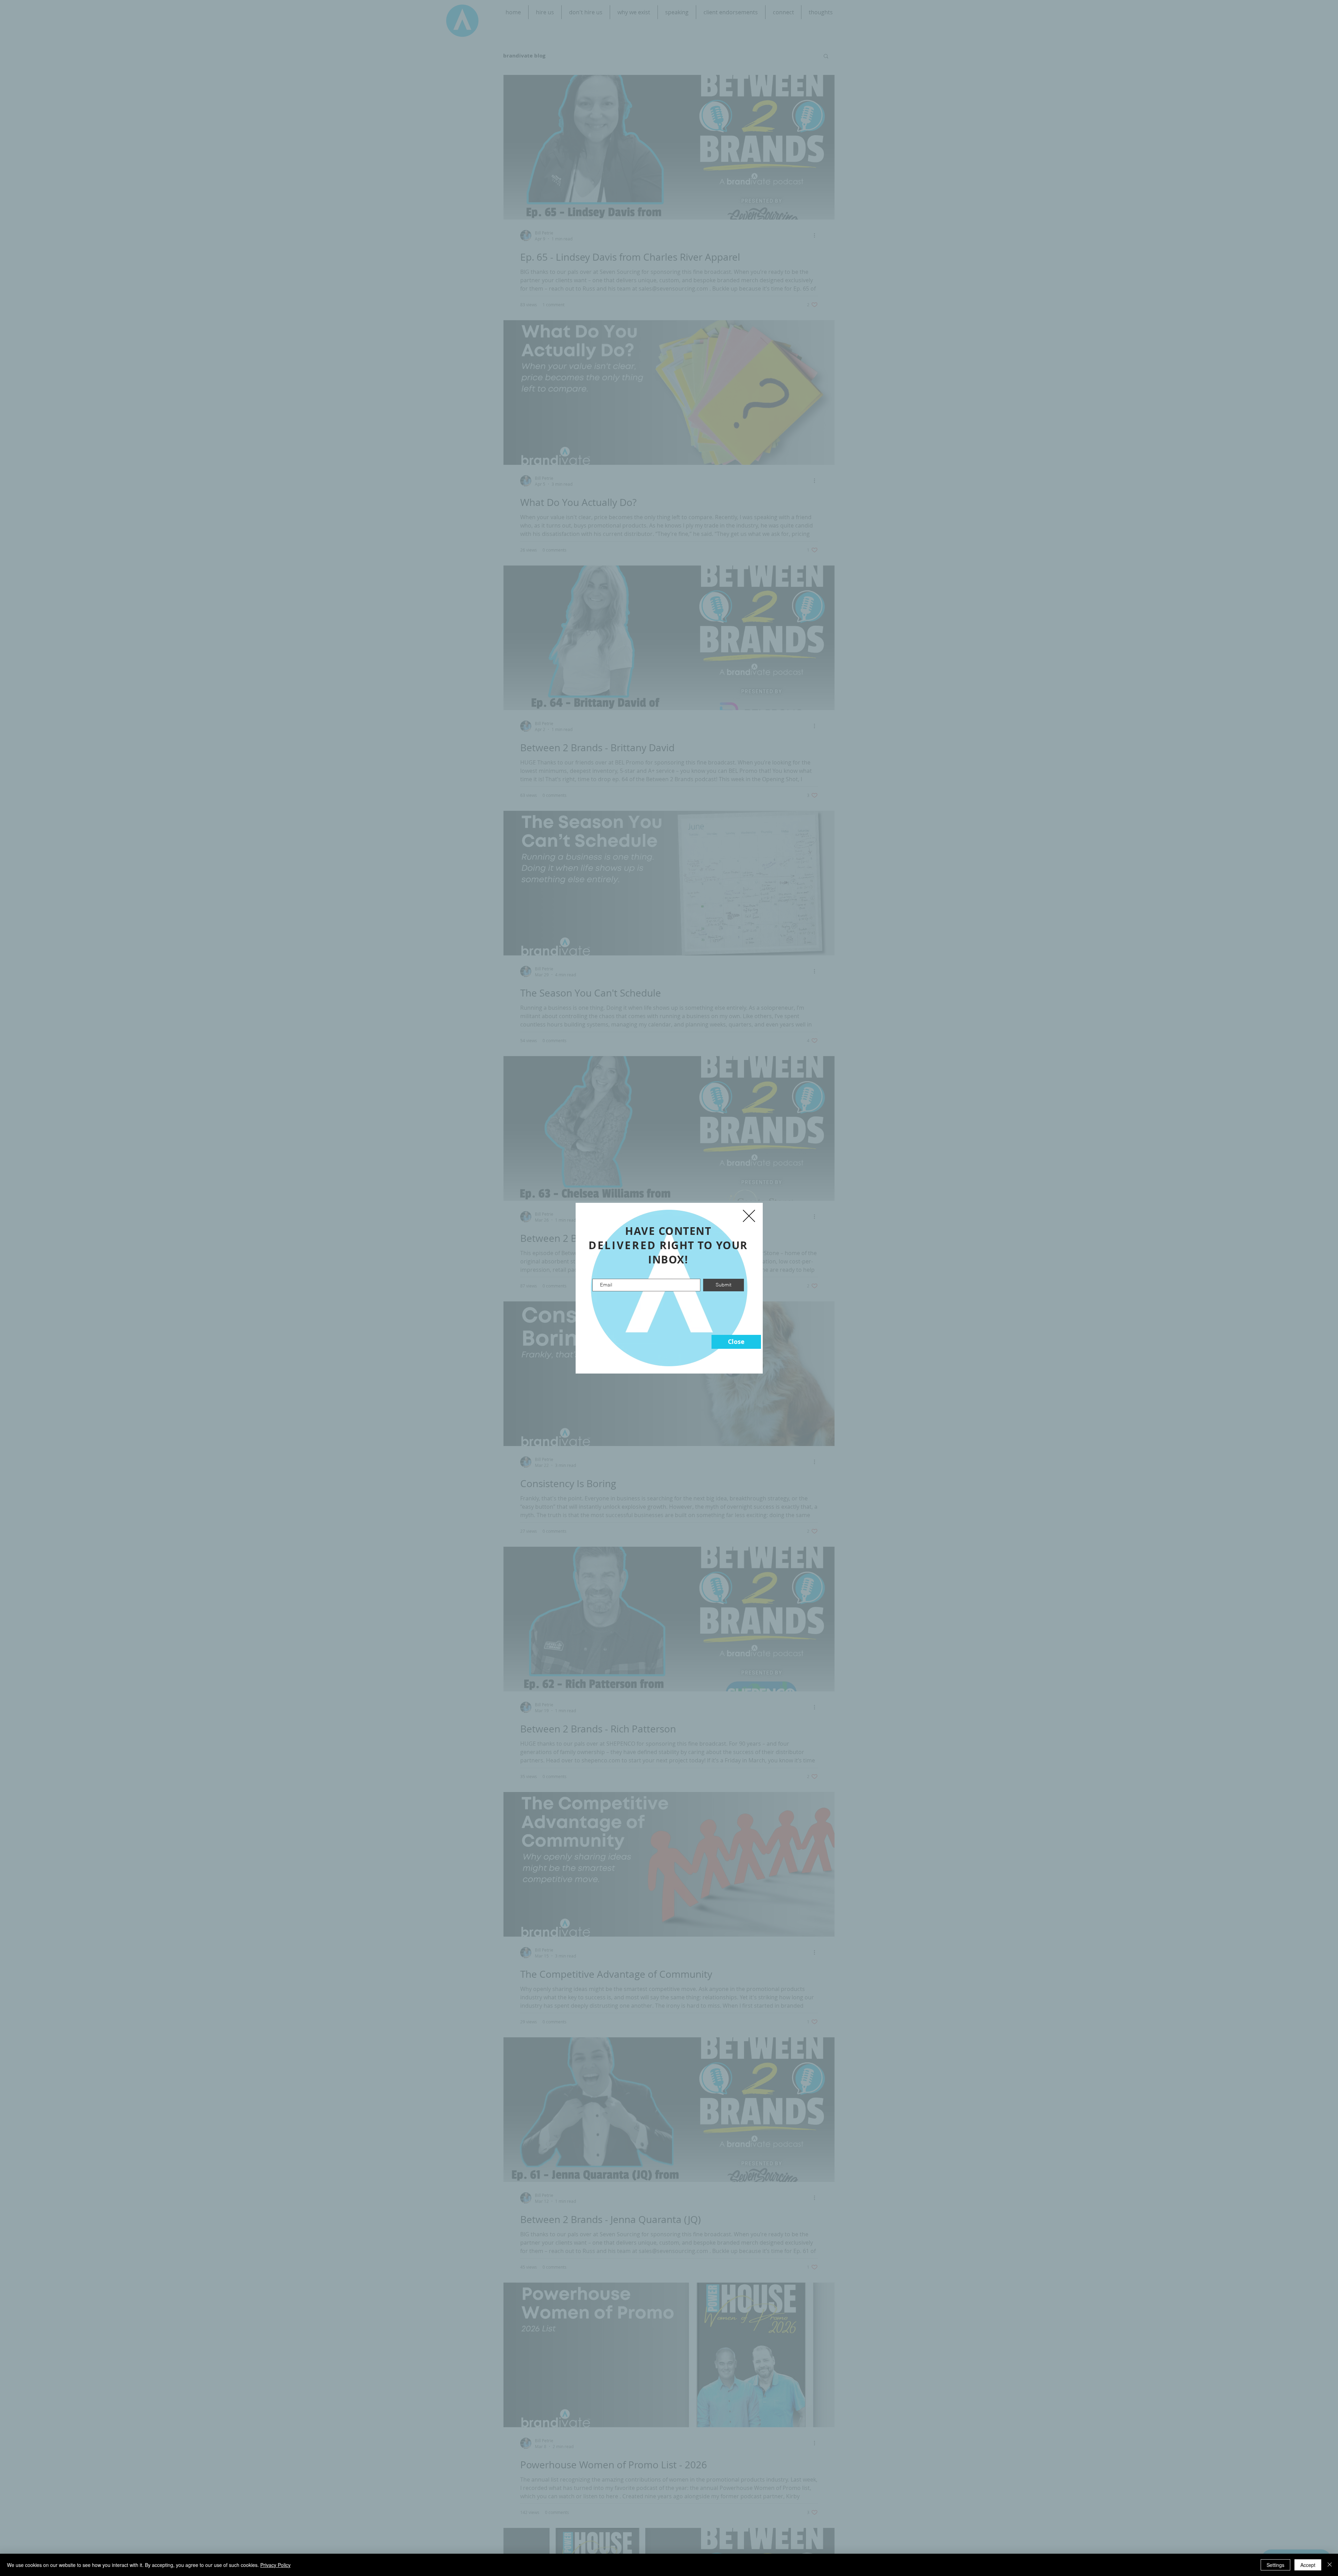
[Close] (1330, 2565)
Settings (1275, 2565)
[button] (736, 1342)
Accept (1308, 2565)
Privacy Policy (275, 2565)
